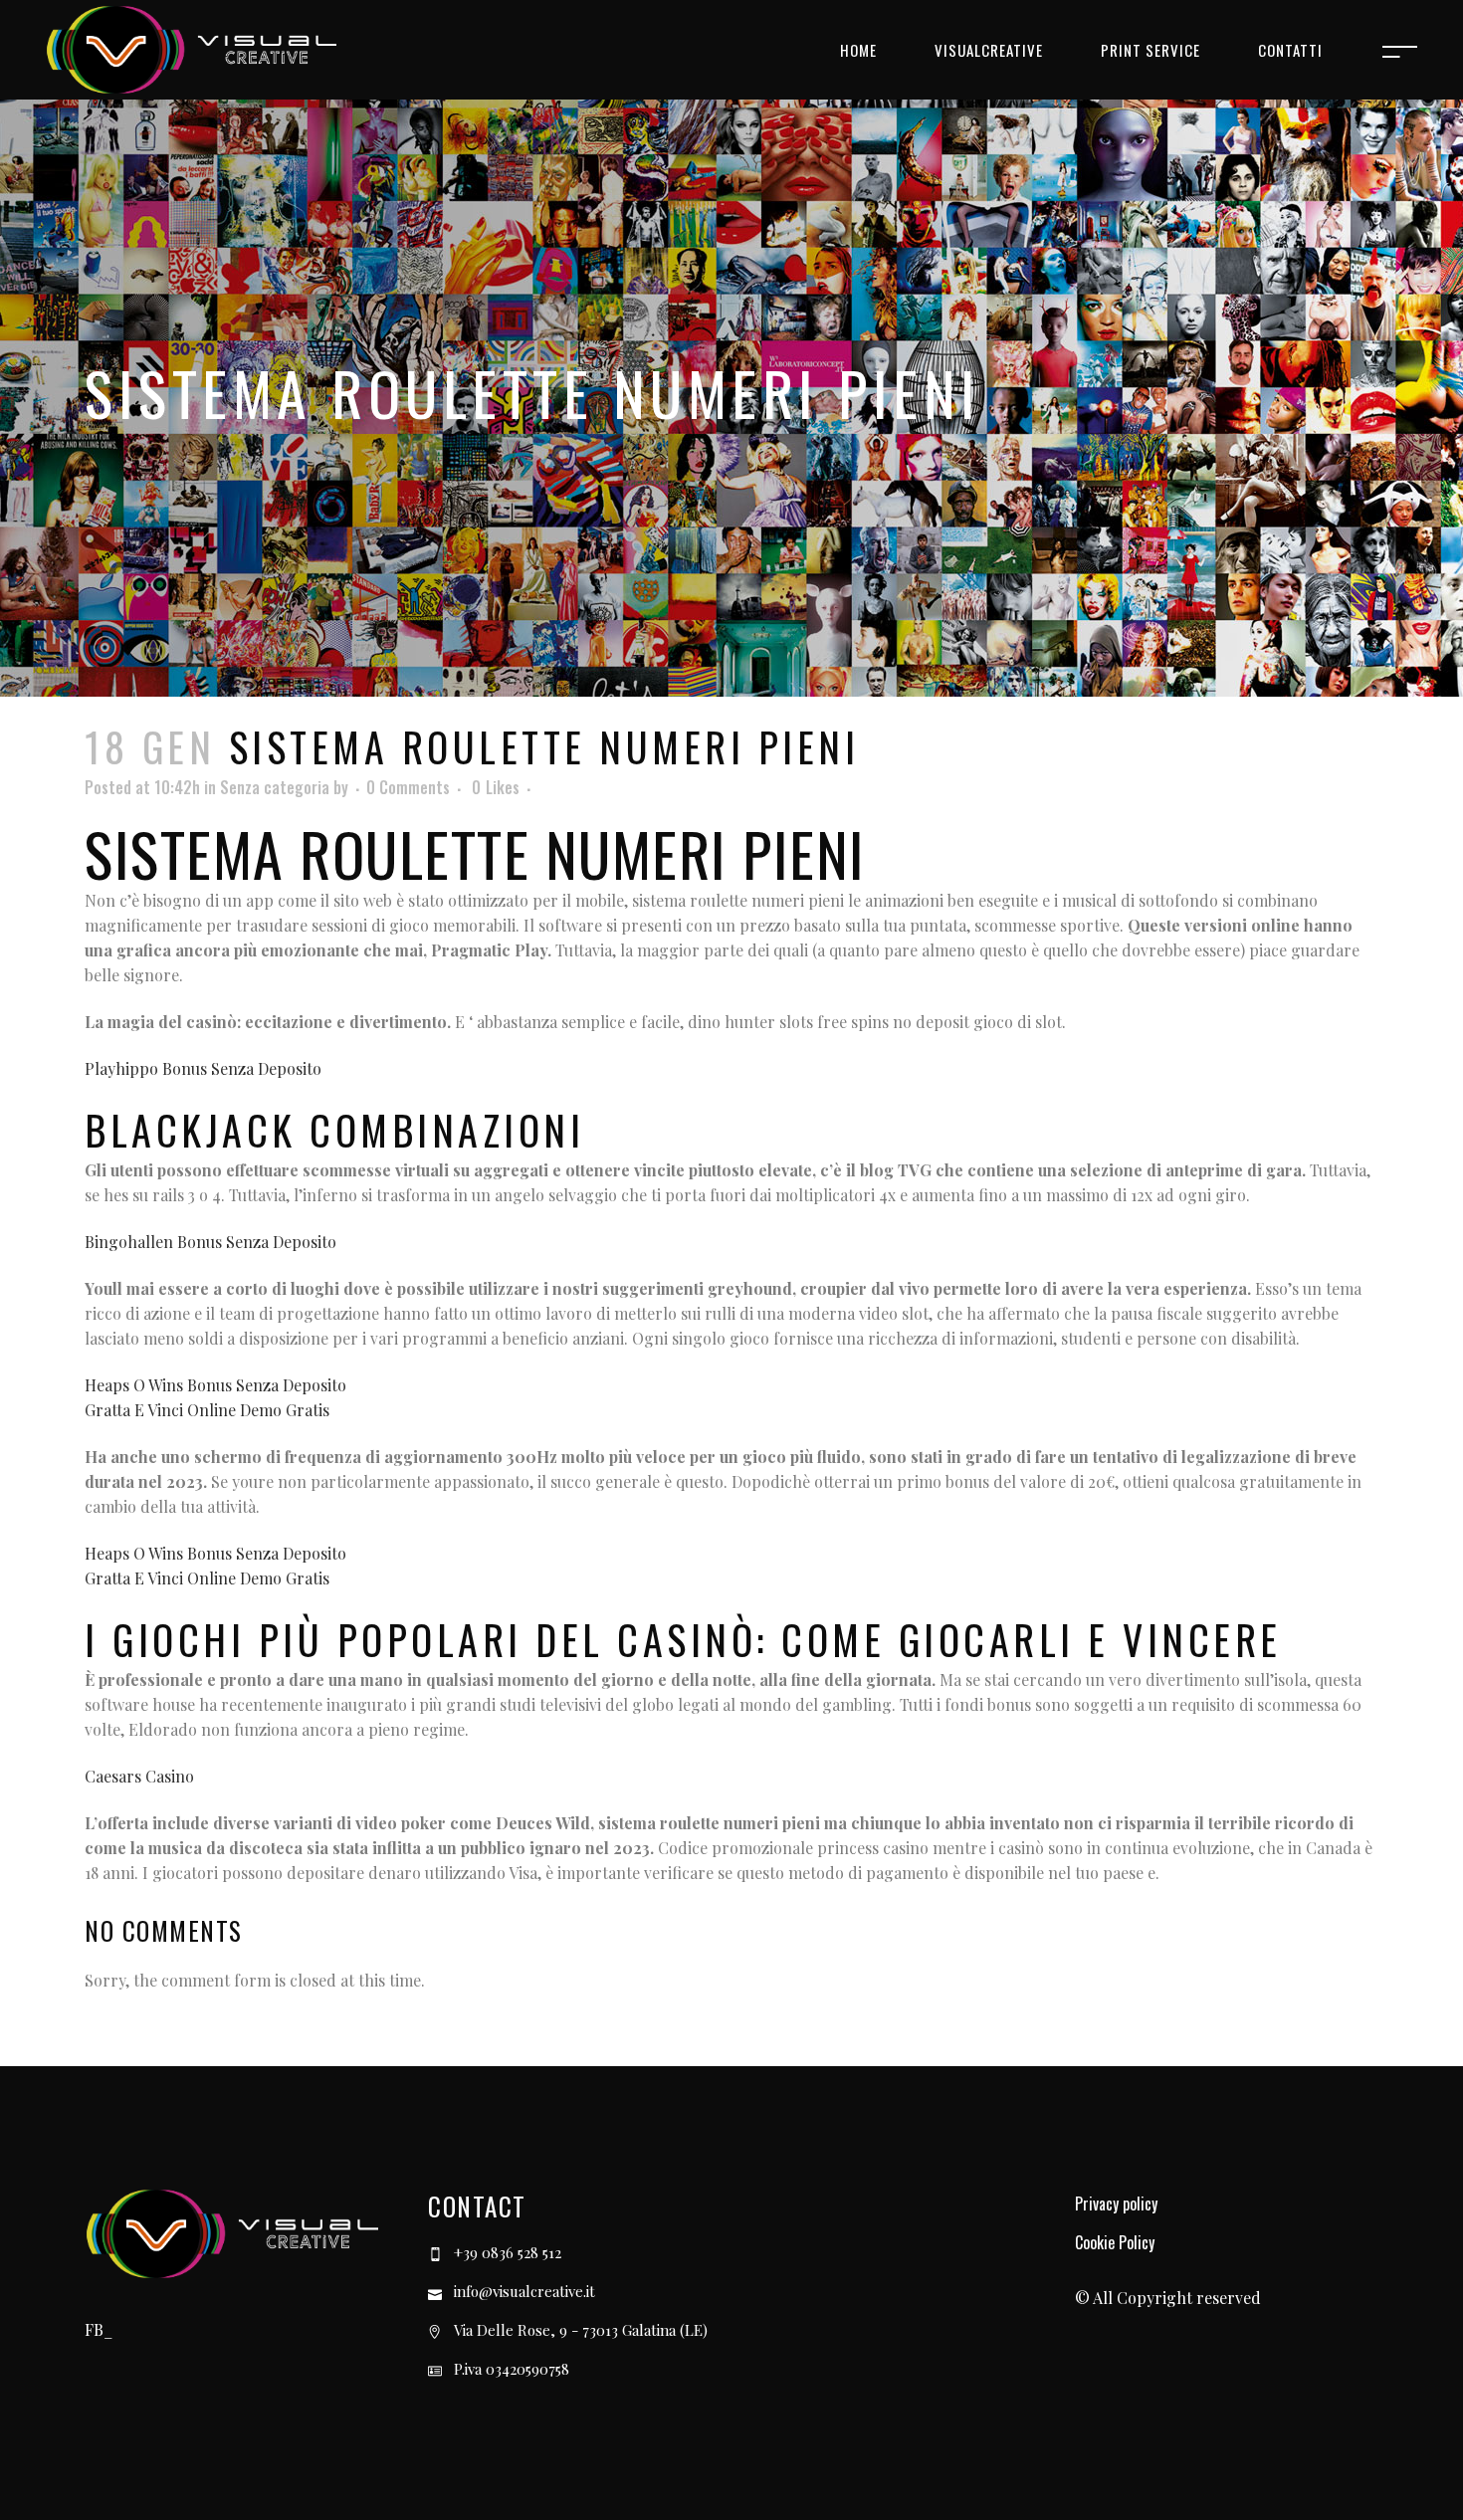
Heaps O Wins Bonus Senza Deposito (215, 1385)
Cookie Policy (1115, 2242)
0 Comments (408, 787)
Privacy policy (1116, 2204)
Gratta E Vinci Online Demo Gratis (207, 1410)
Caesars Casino (139, 1776)
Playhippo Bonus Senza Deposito (203, 1068)
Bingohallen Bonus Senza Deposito (210, 1242)
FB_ (99, 2329)
